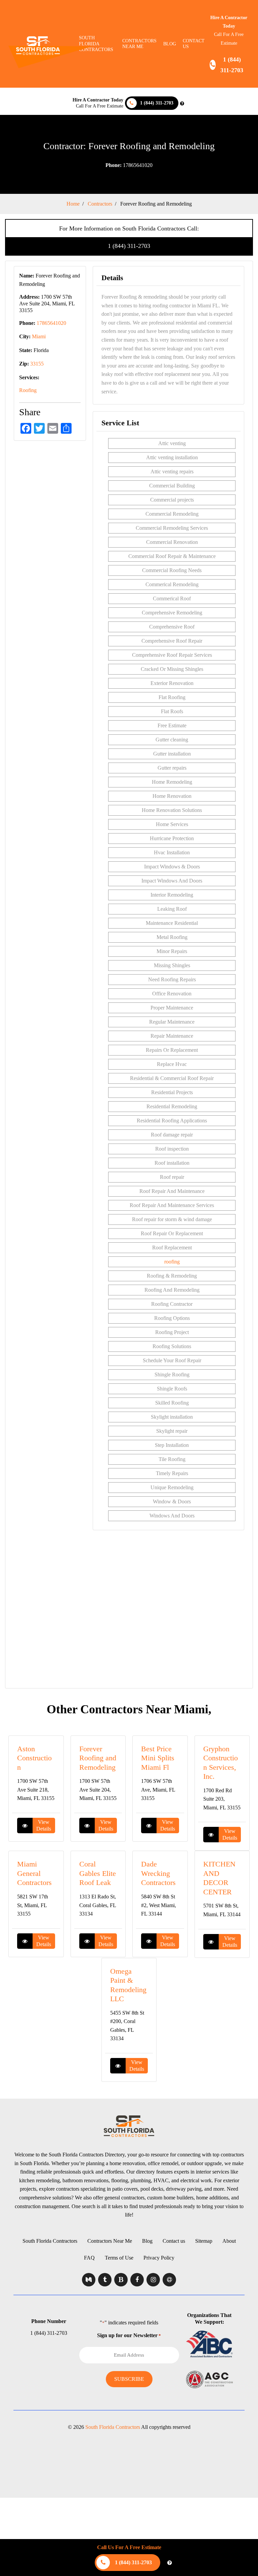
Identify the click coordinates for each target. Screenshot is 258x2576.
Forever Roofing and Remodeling (98, 1758)
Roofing (28, 390)
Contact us (194, 44)
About (229, 2241)
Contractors (100, 204)
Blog (170, 44)
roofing (172, 1262)
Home (73, 204)
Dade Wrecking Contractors (158, 1873)
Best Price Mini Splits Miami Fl (158, 1758)
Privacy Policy (159, 2258)
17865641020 (129, 165)
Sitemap (204, 2241)
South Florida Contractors (50, 2241)
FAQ (89, 2258)
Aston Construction (34, 1758)
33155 (37, 364)
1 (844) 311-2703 (129, 246)
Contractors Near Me (110, 2241)
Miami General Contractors (34, 1873)
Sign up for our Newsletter (129, 2335)
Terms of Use (119, 2258)
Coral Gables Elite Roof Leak (98, 1873)
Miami (39, 336)
